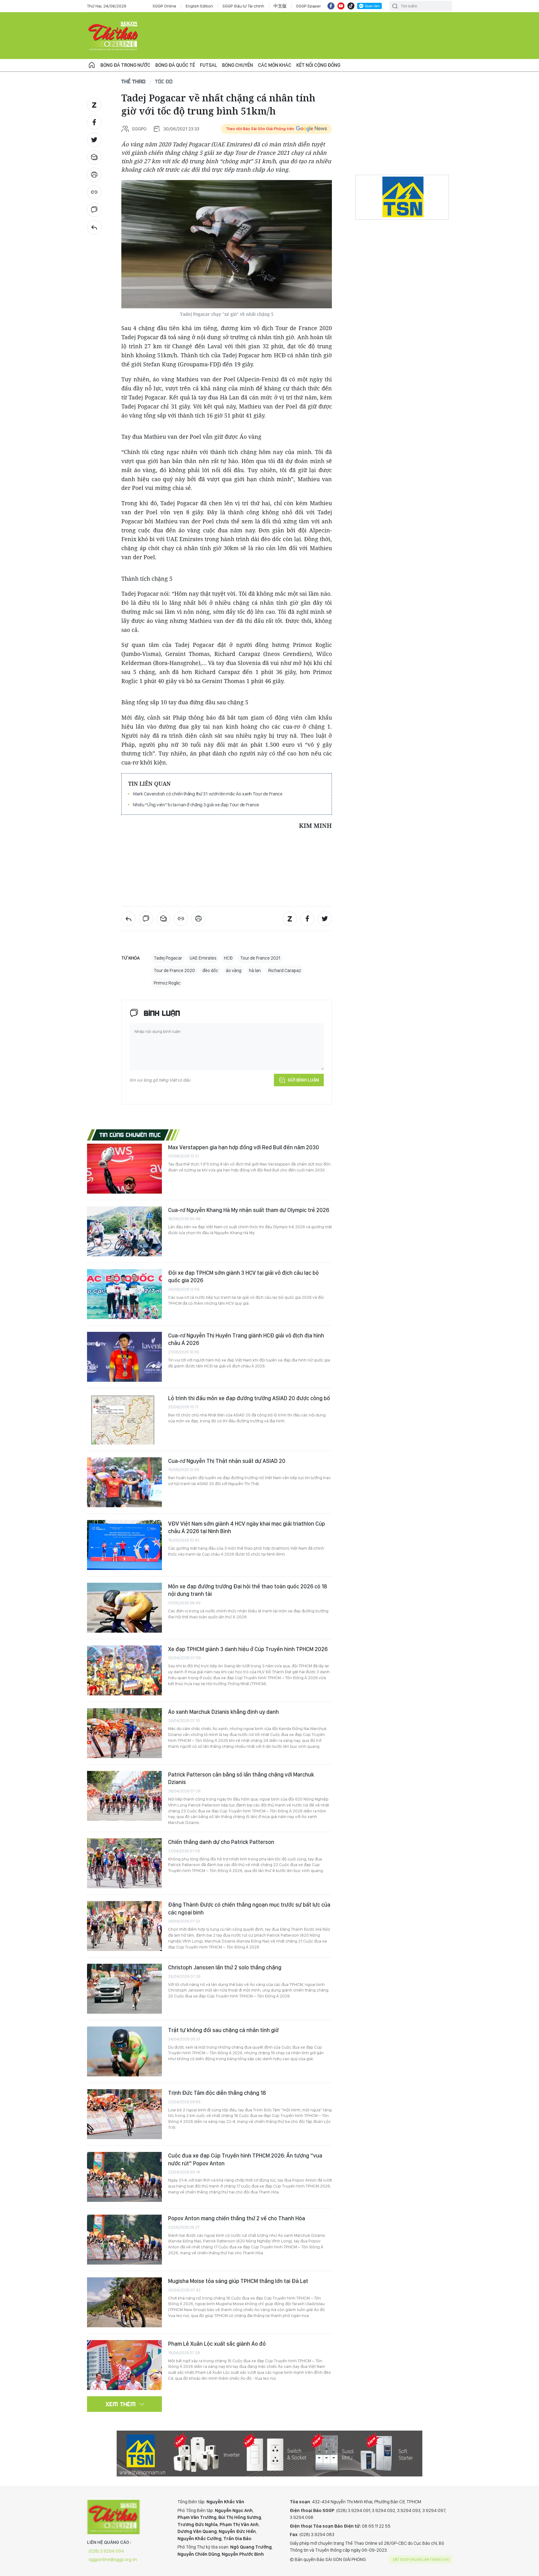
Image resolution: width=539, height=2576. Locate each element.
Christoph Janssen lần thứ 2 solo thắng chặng (225, 1967)
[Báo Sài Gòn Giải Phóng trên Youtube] (341, 6)
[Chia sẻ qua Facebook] (94, 122)
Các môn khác (275, 65)
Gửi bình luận (303, 1080)
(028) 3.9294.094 (106, 2551)
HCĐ (228, 958)
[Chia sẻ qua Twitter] (94, 140)
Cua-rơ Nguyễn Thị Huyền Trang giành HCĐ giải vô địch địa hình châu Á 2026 (246, 1339)
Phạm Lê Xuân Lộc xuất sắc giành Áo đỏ (217, 2344)
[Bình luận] (94, 210)
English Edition (199, 6)
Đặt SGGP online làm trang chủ (421, 2559)
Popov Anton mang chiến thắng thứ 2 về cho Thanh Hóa (237, 2218)
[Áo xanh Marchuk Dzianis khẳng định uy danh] (124, 1733)
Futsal (209, 65)
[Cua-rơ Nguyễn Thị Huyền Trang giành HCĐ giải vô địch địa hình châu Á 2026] (124, 1357)
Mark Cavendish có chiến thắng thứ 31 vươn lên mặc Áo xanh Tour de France (208, 794)
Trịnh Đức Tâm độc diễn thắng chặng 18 (217, 2093)
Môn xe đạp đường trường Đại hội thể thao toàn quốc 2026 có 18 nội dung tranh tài (248, 1590)
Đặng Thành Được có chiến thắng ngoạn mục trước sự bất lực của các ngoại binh (249, 1908)
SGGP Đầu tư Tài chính (243, 6)
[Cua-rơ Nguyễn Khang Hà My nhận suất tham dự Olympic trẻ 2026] (124, 1231)
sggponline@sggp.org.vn (113, 2559)
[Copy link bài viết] (94, 192)
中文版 (280, 6)
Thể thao (134, 81)
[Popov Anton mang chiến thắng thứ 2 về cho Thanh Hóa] (124, 2240)
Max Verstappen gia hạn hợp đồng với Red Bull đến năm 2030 (244, 1147)
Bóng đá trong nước (125, 65)
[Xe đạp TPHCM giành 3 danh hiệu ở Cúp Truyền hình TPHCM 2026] (124, 1670)
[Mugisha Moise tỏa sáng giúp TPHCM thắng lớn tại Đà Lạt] (124, 2302)
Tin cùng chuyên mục (130, 1135)
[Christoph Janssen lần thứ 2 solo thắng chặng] (124, 1989)
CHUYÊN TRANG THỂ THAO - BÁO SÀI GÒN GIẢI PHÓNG (114, 36)
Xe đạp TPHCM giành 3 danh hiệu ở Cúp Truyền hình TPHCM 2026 (248, 1649)
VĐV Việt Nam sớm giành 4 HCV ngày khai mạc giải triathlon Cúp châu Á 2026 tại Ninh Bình (247, 1527)
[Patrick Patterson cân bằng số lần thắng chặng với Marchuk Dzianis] (124, 1796)
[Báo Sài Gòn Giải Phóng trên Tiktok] (351, 6)
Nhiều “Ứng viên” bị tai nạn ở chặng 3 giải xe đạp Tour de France (196, 805)
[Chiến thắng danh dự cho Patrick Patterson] (124, 1863)
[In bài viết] (94, 175)
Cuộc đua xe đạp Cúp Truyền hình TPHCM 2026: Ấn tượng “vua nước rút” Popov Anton (245, 2159)
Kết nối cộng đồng (318, 65)
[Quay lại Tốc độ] (94, 227)
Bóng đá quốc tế (175, 65)
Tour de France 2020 (174, 970)
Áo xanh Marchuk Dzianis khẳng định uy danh (223, 1712)
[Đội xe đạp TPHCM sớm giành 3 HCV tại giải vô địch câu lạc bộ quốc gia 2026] (124, 1294)
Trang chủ (92, 65)
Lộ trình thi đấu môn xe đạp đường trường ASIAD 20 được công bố (249, 1398)
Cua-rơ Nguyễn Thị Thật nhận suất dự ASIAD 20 (227, 1461)
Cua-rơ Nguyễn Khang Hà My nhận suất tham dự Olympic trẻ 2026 (249, 1210)
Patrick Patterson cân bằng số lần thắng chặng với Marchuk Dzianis (241, 1778)
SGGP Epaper (308, 6)
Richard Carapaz (285, 970)
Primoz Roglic (167, 983)
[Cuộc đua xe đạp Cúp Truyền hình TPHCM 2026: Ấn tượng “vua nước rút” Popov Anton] (124, 2177)
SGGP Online (164, 6)
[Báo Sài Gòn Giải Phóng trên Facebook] (331, 6)
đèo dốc (210, 970)
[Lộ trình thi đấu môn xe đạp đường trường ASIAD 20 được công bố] (124, 1420)
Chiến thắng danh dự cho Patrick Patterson (221, 1842)
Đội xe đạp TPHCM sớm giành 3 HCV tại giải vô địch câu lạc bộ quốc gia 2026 (243, 1276)
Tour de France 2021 (260, 958)
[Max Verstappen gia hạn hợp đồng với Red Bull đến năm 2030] (124, 1169)
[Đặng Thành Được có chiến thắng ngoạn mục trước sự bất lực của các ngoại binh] (124, 1926)
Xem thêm (121, 2404)
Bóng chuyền (238, 65)
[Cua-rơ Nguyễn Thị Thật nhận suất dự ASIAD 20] (124, 1482)
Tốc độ (164, 81)
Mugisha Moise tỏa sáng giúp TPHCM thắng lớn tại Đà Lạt (238, 2281)
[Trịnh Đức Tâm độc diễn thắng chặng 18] (124, 2114)
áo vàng (234, 970)
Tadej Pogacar (168, 958)
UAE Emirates (203, 958)
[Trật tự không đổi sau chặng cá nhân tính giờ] (124, 2051)
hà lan (255, 970)
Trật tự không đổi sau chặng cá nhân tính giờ (223, 2030)
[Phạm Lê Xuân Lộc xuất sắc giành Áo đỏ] (124, 2365)
